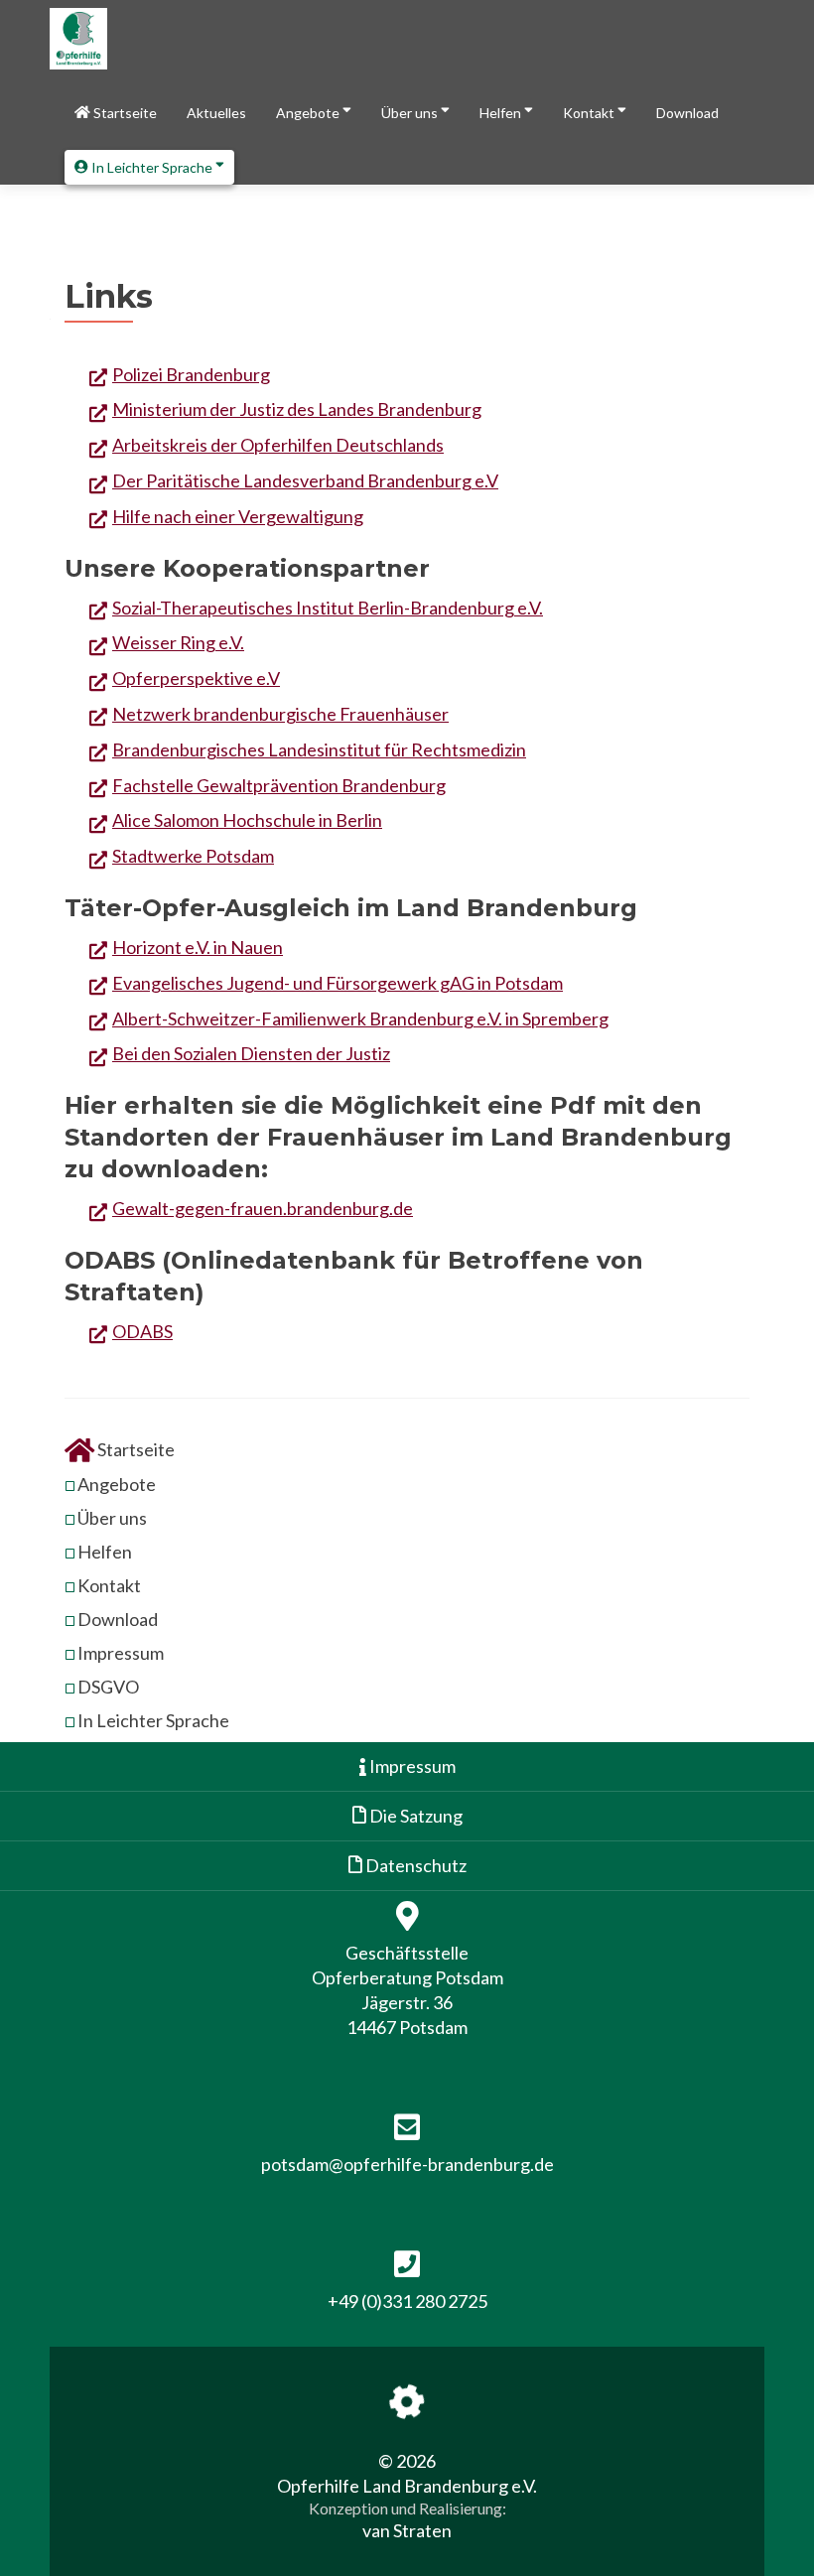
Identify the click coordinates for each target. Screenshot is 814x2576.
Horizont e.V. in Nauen (198, 947)
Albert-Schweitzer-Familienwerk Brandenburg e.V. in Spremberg (360, 1018)
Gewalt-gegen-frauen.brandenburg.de (263, 1208)
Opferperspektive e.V (196, 678)
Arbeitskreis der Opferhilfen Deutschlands (278, 445)
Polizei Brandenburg (191, 374)
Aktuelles (216, 113)
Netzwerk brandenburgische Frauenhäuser (280, 714)
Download (687, 113)
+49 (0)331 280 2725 (407, 2301)
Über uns (411, 113)
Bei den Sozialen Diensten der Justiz (251, 1053)
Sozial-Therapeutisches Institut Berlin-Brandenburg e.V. (328, 608)
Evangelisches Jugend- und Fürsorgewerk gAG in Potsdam (338, 983)
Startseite (124, 113)
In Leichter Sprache (152, 167)
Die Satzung (414, 1816)
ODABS (142, 1331)
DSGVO (108, 1687)
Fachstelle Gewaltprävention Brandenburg (279, 785)
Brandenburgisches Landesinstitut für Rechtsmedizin (319, 749)
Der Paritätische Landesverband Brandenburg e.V (305, 480)
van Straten (407, 2530)
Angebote (309, 113)
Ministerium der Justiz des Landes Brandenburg (297, 409)
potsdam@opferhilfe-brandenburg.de (407, 2164)
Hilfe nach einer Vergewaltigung (238, 516)
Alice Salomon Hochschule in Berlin (247, 820)
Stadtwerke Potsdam (193, 856)
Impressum (121, 1653)
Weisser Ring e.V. (178, 642)
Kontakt (590, 113)
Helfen (502, 113)
